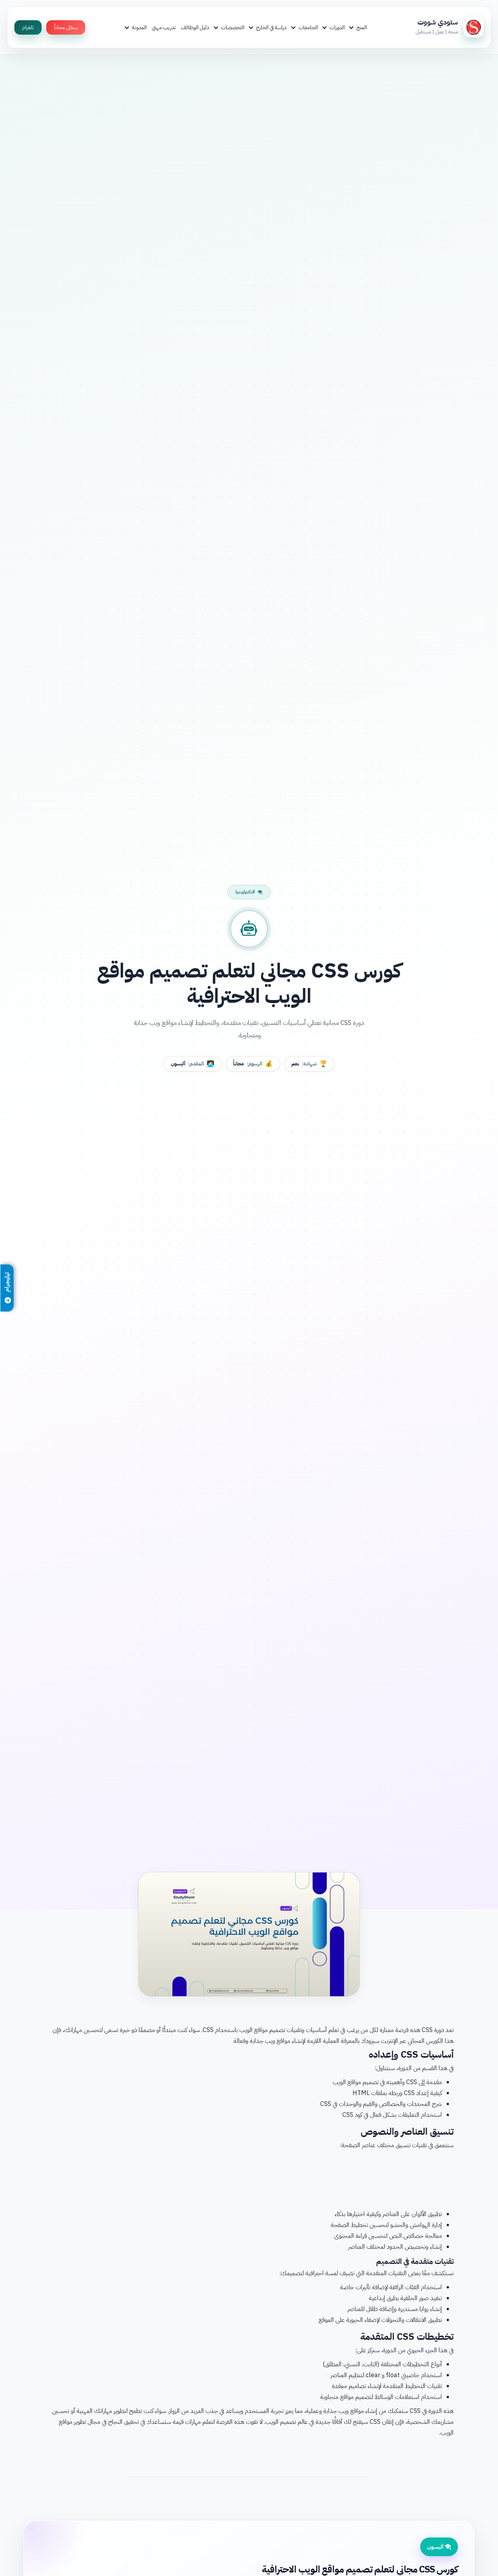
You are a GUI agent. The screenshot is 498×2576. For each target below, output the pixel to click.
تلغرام (28, 27)
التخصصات (233, 27)
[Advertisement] (249, 2178)
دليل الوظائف (195, 27)
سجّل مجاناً (66, 27)
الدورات (337, 27)
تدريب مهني (164, 27)
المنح (362, 27)
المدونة (139, 27)
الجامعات (308, 27)
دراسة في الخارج (271, 27)
